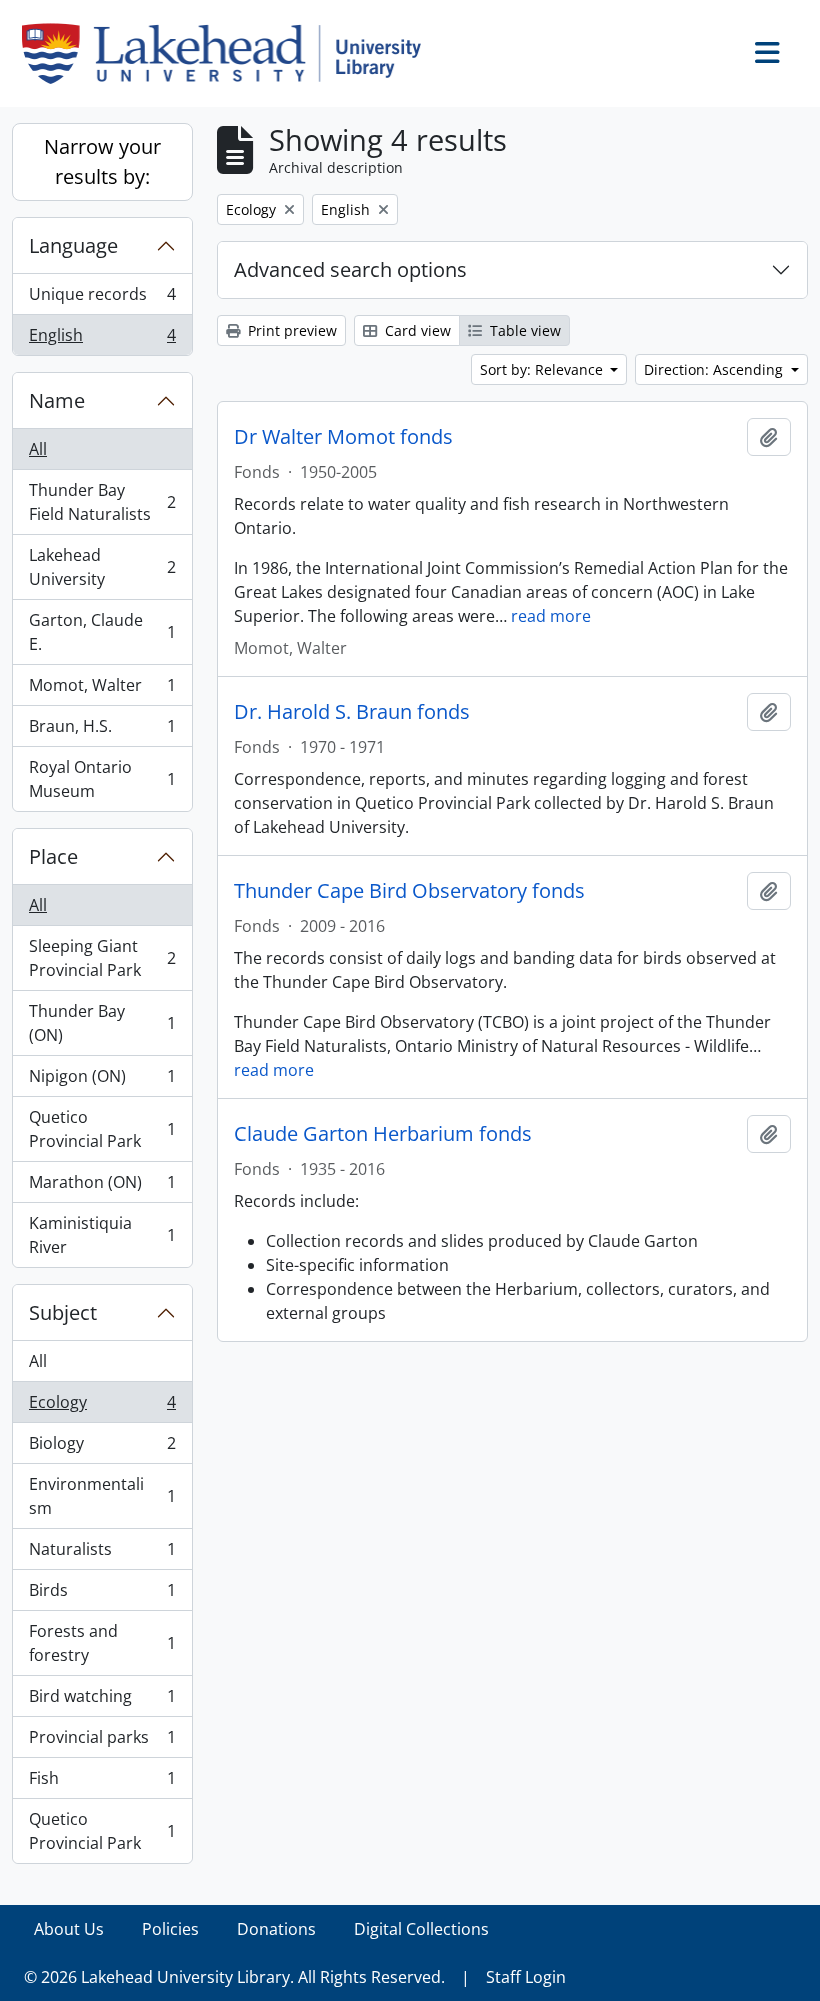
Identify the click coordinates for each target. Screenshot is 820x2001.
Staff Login (526, 1977)
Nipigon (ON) (102, 1081)
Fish (102, 1783)
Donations (276, 1929)
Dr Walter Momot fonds (343, 437)
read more (551, 616)
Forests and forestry (102, 1643)
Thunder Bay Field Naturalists (102, 502)
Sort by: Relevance (543, 369)
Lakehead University (102, 567)
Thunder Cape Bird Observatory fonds (409, 891)
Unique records (102, 299)
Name (57, 400)
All (38, 449)
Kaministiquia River (102, 1235)
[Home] (229, 53)
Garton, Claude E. (102, 632)
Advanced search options (350, 269)
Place (53, 856)
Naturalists (102, 1554)
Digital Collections (421, 1929)
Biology (102, 1448)
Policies (170, 1929)
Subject (63, 1312)
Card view (416, 330)
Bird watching (102, 1701)
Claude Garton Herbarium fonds (383, 1134)
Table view (523, 330)
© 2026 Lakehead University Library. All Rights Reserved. (234, 1977)
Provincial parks (102, 1742)
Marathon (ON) (102, 1187)
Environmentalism (102, 1496)
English (102, 339)
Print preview (290, 330)
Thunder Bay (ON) (102, 1023)
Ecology (102, 1407)
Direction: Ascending (715, 369)
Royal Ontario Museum (102, 779)
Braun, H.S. (102, 731)
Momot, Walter (102, 690)
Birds (102, 1595)
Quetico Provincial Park (102, 1129)
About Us (69, 1929)
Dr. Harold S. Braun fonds (352, 712)
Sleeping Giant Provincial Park (102, 958)
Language (73, 245)
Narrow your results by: (102, 161)
